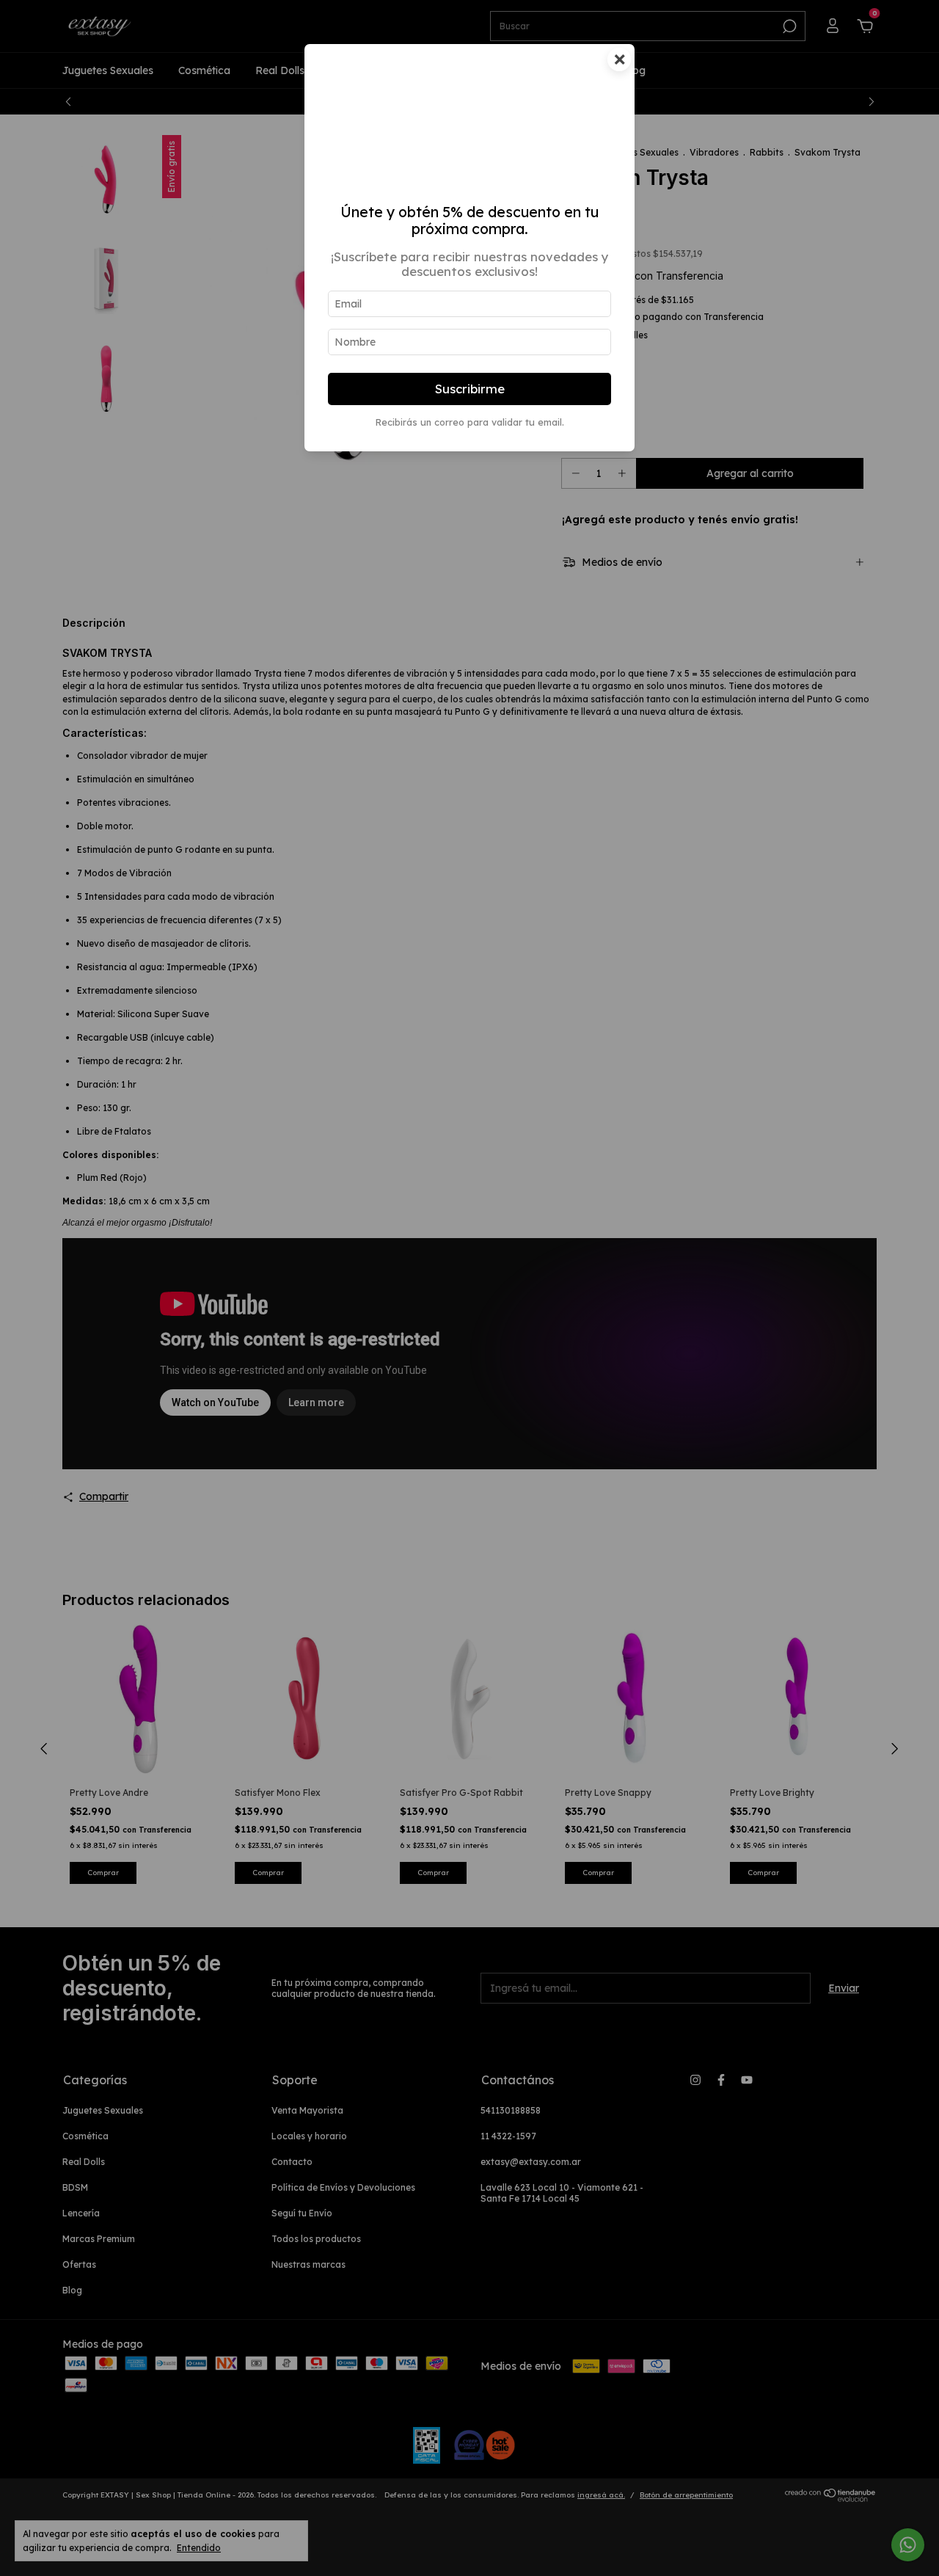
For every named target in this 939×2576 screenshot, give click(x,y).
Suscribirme (470, 389)
